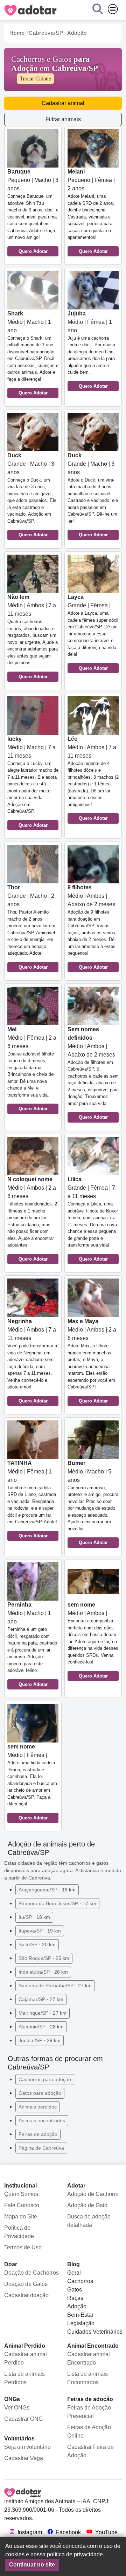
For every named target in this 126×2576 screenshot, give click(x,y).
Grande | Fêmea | (93, 632)
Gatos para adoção (40, 2093)
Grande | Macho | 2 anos (31, 927)
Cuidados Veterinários (95, 2332)
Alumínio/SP (41, 2027)
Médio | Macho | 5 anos (93, 1503)
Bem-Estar (80, 2315)
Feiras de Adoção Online (89, 2431)
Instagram (29, 2532)
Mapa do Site (21, 2217)
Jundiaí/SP (40, 2040)
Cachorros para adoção (45, 2079)
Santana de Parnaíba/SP (55, 1986)
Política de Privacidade (19, 2232)
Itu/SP (34, 1917)
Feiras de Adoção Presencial (89, 2412)
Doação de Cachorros (31, 2273)
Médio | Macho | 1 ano (33, 353)
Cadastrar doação (26, 2295)
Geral (74, 2273)
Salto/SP (37, 1944)
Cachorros (80, 2281)
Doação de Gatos (26, 2284)
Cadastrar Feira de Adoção (90, 2451)
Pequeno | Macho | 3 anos (33, 211)
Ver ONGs (17, 2408)
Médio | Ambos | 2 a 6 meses (32, 1219)
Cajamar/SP (41, 1999)
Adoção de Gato (87, 2205)
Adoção (77, 2306)
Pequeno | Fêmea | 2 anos (91, 211)
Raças (75, 2298)
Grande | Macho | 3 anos (32, 495)
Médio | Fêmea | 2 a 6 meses (32, 1069)
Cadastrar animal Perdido (26, 2358)
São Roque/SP (44, 1958)
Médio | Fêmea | (32, 1782)
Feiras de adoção (38, 2134)
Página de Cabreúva (41, 2148)
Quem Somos (21, 2194)
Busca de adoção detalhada (89, 2221)
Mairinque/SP (43, 2013)
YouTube (106, 2532)
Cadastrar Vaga (24, 2458)
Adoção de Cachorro (93, 2194)
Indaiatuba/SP (43, 1972)
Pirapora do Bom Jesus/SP (57, 1903)
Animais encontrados (42, 2120)
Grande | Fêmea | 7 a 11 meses (93, 1219)
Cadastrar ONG (23, 2419)
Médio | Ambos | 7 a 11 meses (33, 637)
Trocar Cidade (35, 79)
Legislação (81, 2323)
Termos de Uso (23, 2247)
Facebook (68, 2532)
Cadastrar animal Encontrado (89, 2358)
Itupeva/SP (40, 1931)
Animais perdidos (38, 2107)
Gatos (75, 2290)
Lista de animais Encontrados (87, 2378)
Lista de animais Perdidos (24, 2378)
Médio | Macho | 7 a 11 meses (33, 782)
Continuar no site (32, 2565)
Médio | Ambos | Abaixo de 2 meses (92, 927)
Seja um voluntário (27, 2447)
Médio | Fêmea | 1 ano (91, 350)
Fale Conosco (22, 2205)
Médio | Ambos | (93, 1640)
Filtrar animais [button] (63, 119)
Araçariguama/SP (47, 1890)
